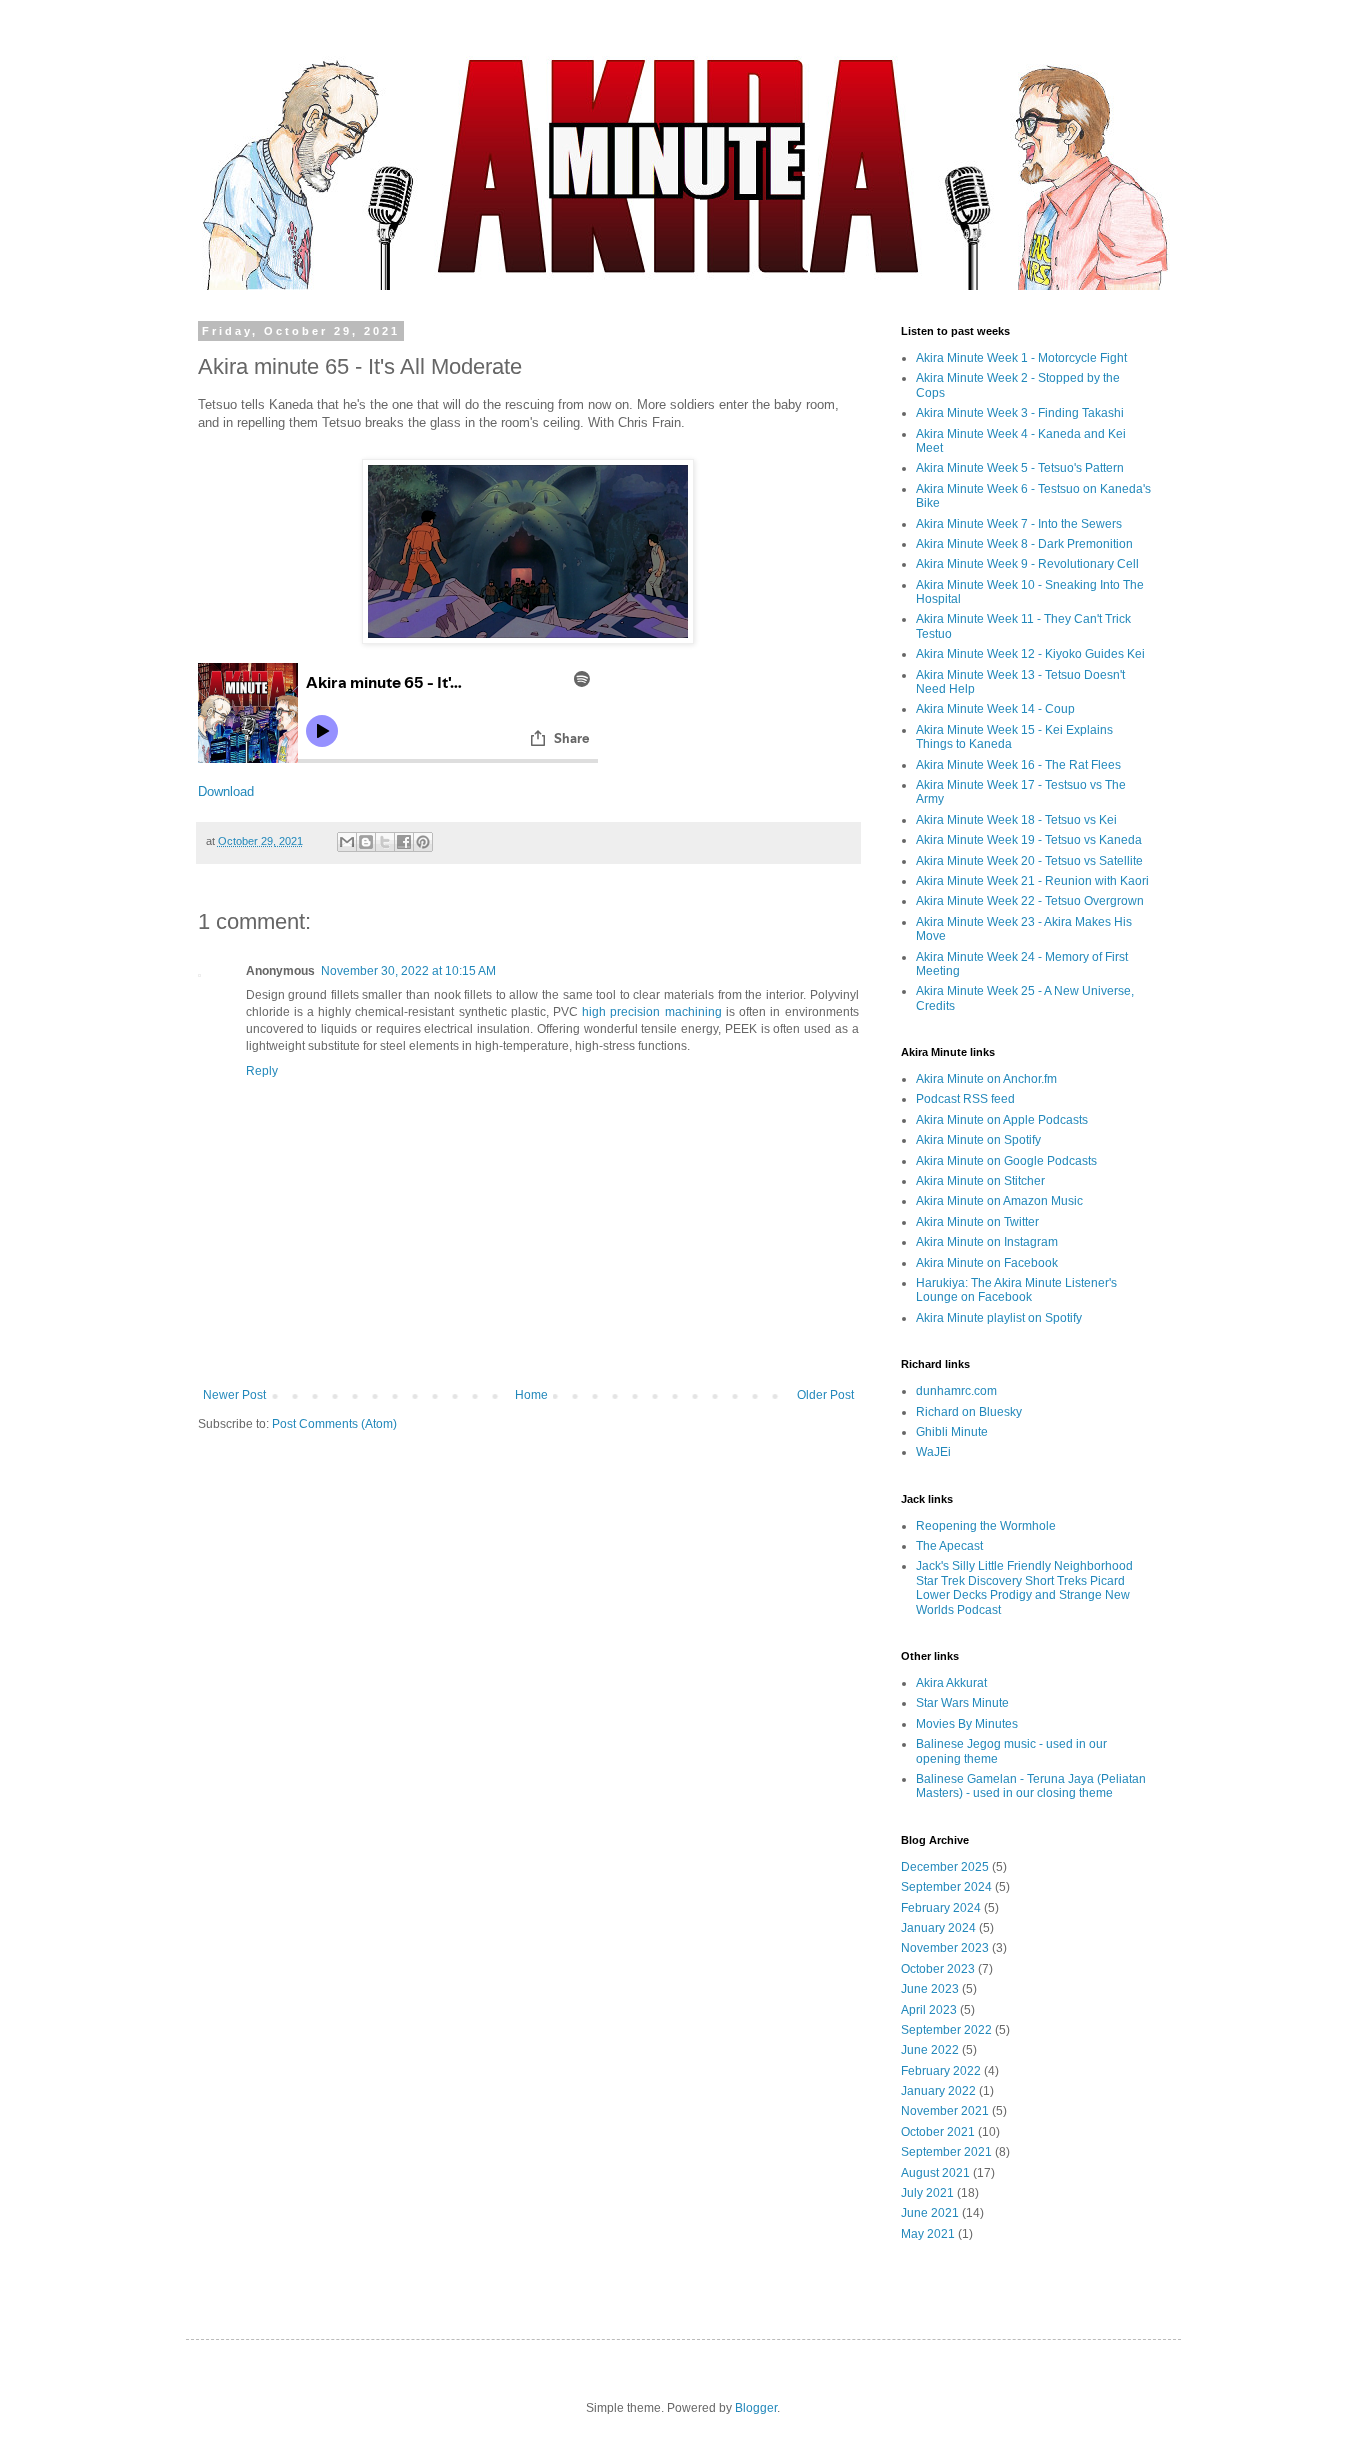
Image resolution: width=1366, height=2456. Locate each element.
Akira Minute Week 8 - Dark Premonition (1024, 544)
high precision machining (651, 1012)
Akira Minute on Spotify (978, 1140)
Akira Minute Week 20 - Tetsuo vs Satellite (1029, 861)
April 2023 (929, 2010)
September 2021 (946, 2152)
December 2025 (945, 1867)
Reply (262, 1071)
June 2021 (930, 2213)
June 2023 (930, 1989)
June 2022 (930, 2050)
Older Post (825, 1395)
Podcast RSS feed (965, 1099)
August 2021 (935, 2173)
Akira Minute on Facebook (987, 1263)
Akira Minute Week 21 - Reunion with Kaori (1032, 881)
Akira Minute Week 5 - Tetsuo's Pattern (1020, 468)
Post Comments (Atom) (334, 1424)
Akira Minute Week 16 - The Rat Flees (1018, 765)
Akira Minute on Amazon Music (999, 1201)
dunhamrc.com (956, 1391)
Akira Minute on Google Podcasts (1006, 1161)
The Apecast (949, 1546)
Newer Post (234, 1395)
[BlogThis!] (366, 842)
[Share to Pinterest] (423, 842)
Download (226, 791)
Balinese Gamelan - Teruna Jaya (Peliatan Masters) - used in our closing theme (1031, 1786)
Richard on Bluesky (969, 1412)
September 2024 (946, 1887)
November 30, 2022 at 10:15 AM (408, 971)
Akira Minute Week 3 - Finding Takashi (1020, 413)
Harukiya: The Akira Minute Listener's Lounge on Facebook (1016, 1290)
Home (531, 1395)
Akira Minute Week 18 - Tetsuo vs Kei (1016, 820)
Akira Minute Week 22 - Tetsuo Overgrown (1030, 901)
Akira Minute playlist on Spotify (999, 1318)
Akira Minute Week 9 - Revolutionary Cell (1027, 564)
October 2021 (938, 2132)
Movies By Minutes (967, 1724)
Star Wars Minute (962, 1703)
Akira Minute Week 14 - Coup (995, 709)
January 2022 (938, 2091)
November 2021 (945, 2111)
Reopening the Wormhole (986, 1526)
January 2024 (938, 1928)
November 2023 (945, 1948)
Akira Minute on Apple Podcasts (1002, 1120)
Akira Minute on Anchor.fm (986, 1079)
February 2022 (941, 2071)
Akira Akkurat (951, 1683)
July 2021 (927, 2193)
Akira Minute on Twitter (977, 1222)
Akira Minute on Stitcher (980, 1181)
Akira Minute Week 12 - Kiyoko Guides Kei (1030, 654)
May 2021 (928, 2234)
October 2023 (938, 1969)
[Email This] (347, 842)
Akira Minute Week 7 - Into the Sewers (1019, 524)
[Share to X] (385, 842)
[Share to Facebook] (404, 842)
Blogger (756, 2408)
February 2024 (941, 1908)
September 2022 (946, 2030)
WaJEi (933, 1452)
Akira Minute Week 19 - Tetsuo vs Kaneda (1029, 840)
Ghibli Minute (952, 1432)
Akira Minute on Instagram (987, 1242)
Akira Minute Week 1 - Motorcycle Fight (1021, 358)
